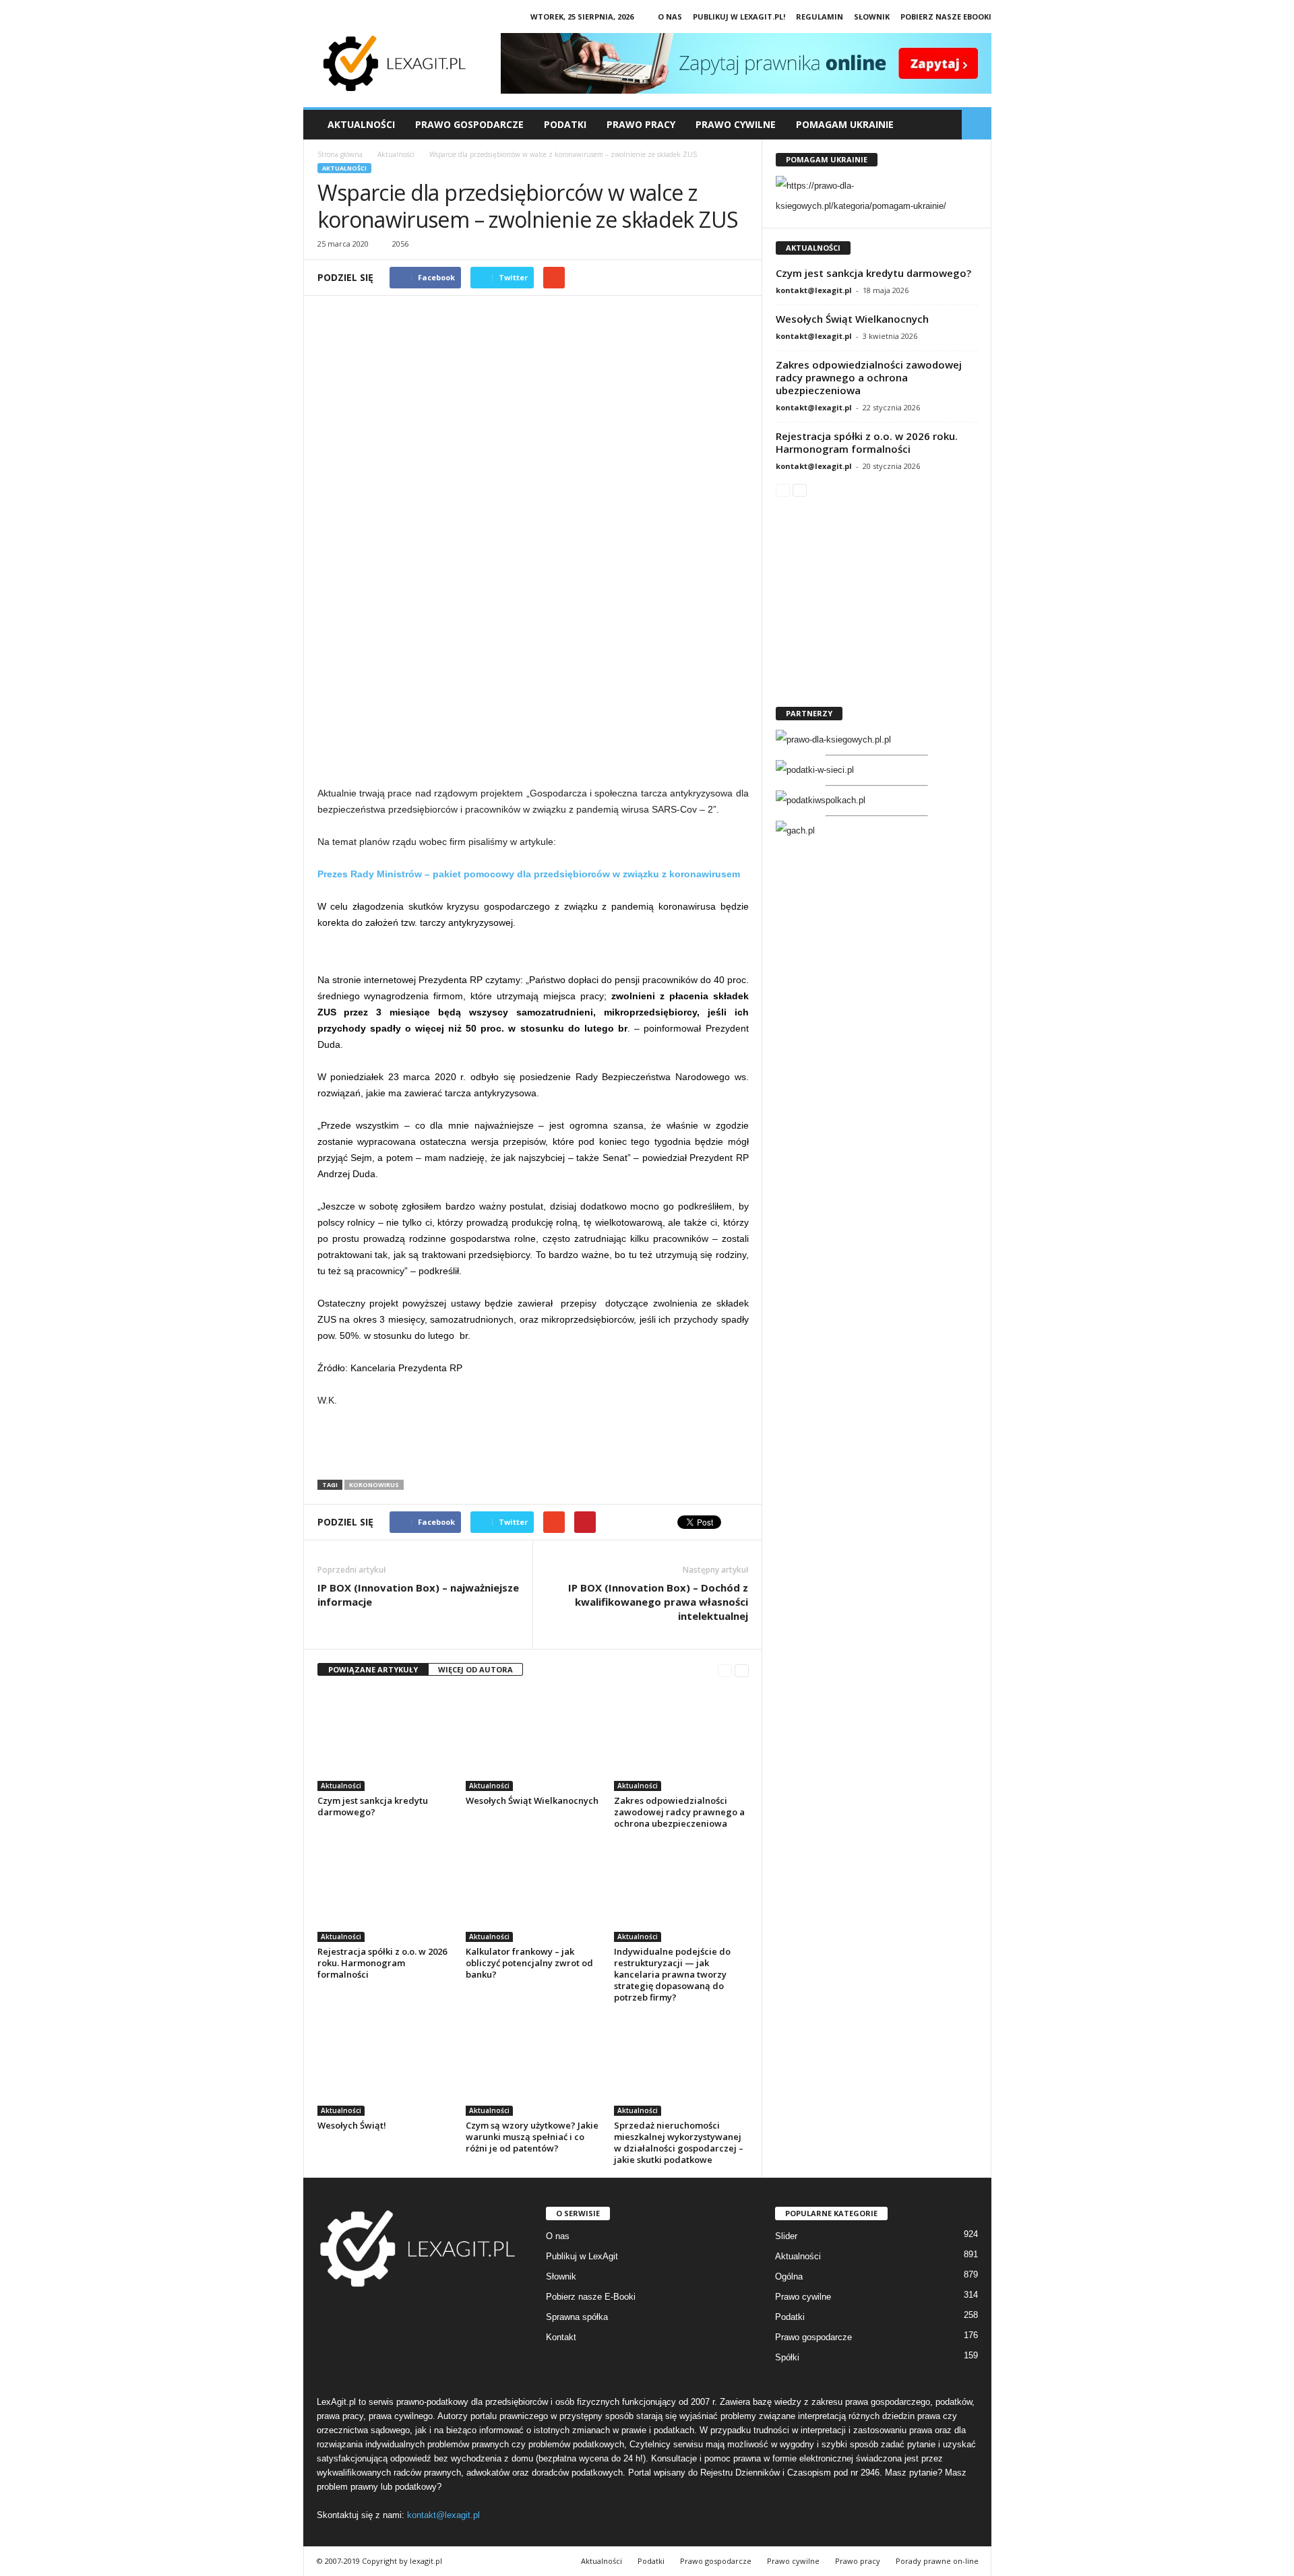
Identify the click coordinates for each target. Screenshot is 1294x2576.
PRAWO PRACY (641, 124)
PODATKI (565, 124)
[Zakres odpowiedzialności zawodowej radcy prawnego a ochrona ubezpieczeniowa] (681, 1740)
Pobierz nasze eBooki (946, 17)
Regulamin (820, 17)
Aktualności (361, 124)
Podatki (790, 2317)
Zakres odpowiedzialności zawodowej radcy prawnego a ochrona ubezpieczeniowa (679, 1812)
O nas (670, 17)
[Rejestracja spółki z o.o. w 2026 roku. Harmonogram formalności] (385, 1891)
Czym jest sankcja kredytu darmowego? (373, 1806)
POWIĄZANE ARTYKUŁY (373, 1669)
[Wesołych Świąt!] (385, 2065)
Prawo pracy (858, 2561)
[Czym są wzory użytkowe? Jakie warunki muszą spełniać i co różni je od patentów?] (533, 2065)
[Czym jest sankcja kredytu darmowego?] (385, 1740)
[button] (977, 125)
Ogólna (789, 2276)
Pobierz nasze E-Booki (591, 2297)
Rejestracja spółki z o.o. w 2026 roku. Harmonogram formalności (382, 1963)
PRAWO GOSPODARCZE (469, 124)
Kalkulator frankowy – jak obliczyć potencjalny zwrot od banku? (529, 1963)
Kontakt (561, 2337)
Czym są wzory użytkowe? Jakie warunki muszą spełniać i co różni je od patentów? (532, 2137)
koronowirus (374, 1485)
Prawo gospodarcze (813, 2337)
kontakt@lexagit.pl (814, 290)
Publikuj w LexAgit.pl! (739, 17)
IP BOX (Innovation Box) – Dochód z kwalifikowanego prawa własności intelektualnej (658, 1602)
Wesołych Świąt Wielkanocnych (532, 1800)
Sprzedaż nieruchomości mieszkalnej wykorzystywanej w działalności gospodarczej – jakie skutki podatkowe (679, 2142)
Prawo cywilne (803, 2297)
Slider (786, 2236)
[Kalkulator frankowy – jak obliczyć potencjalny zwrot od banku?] (533, 1891)
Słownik (872, 17)
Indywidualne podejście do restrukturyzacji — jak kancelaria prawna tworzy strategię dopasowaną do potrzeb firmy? (672, 1974)
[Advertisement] (533, 677)
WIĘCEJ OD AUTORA (475, 1669)
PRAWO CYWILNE (736, 124)
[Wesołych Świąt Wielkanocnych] (533, 1740)
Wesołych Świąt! (352, 2125)
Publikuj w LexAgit (582, 2256)
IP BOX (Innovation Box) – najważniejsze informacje (418, 1595)
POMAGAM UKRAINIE (845, 124)
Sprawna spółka (577, 2317)
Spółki (787, 2357)
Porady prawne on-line (937, 2561)
